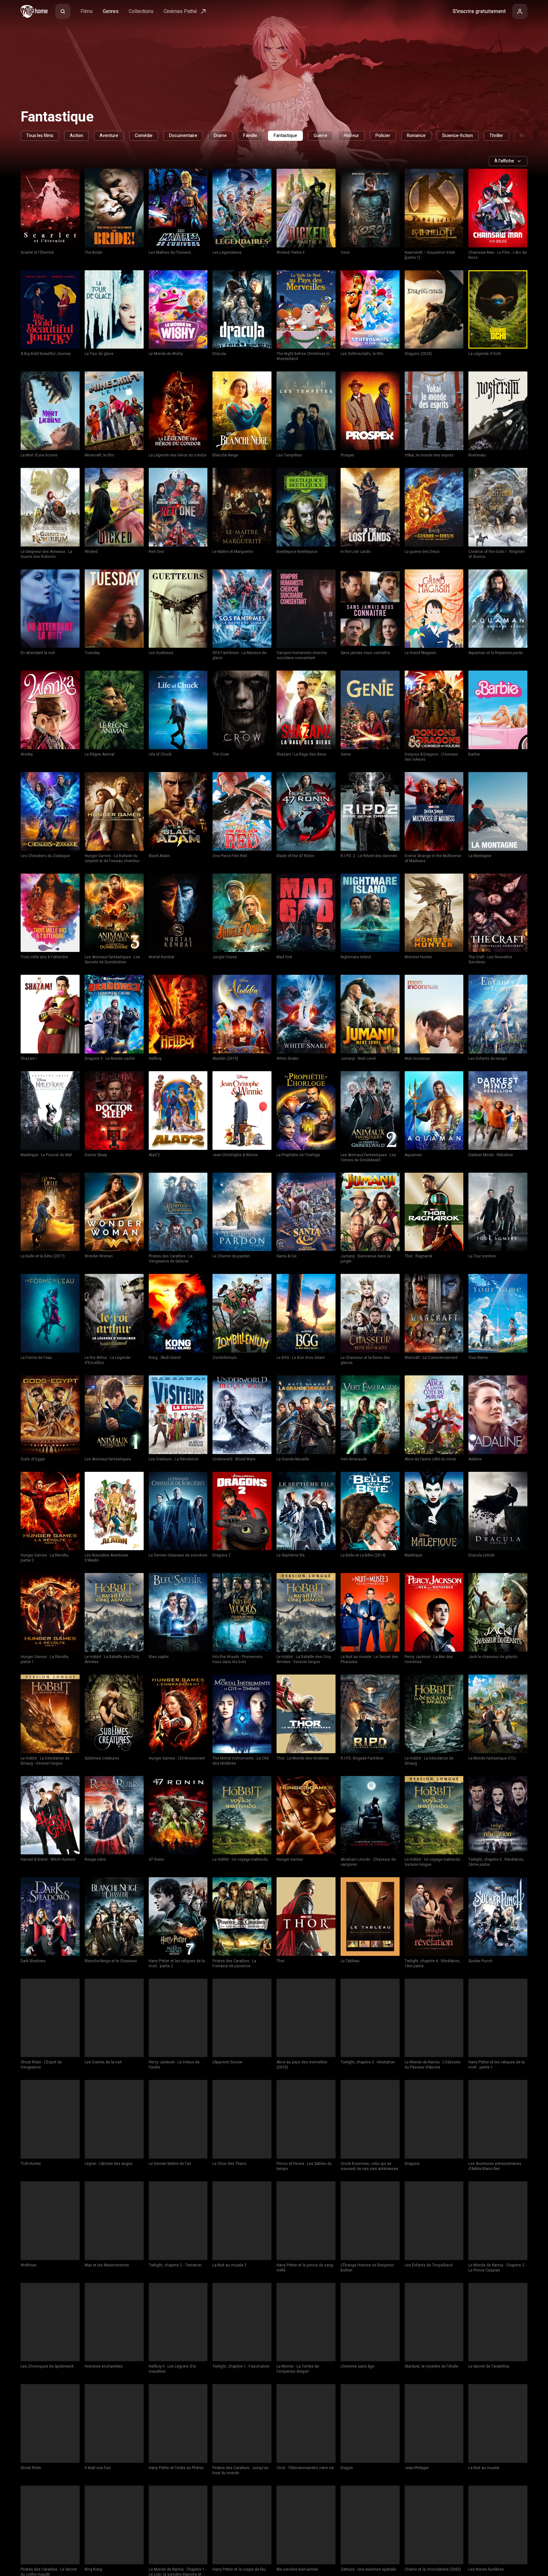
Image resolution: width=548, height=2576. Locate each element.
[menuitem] (63, 11)
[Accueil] (34, 11)
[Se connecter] (520, 11)
